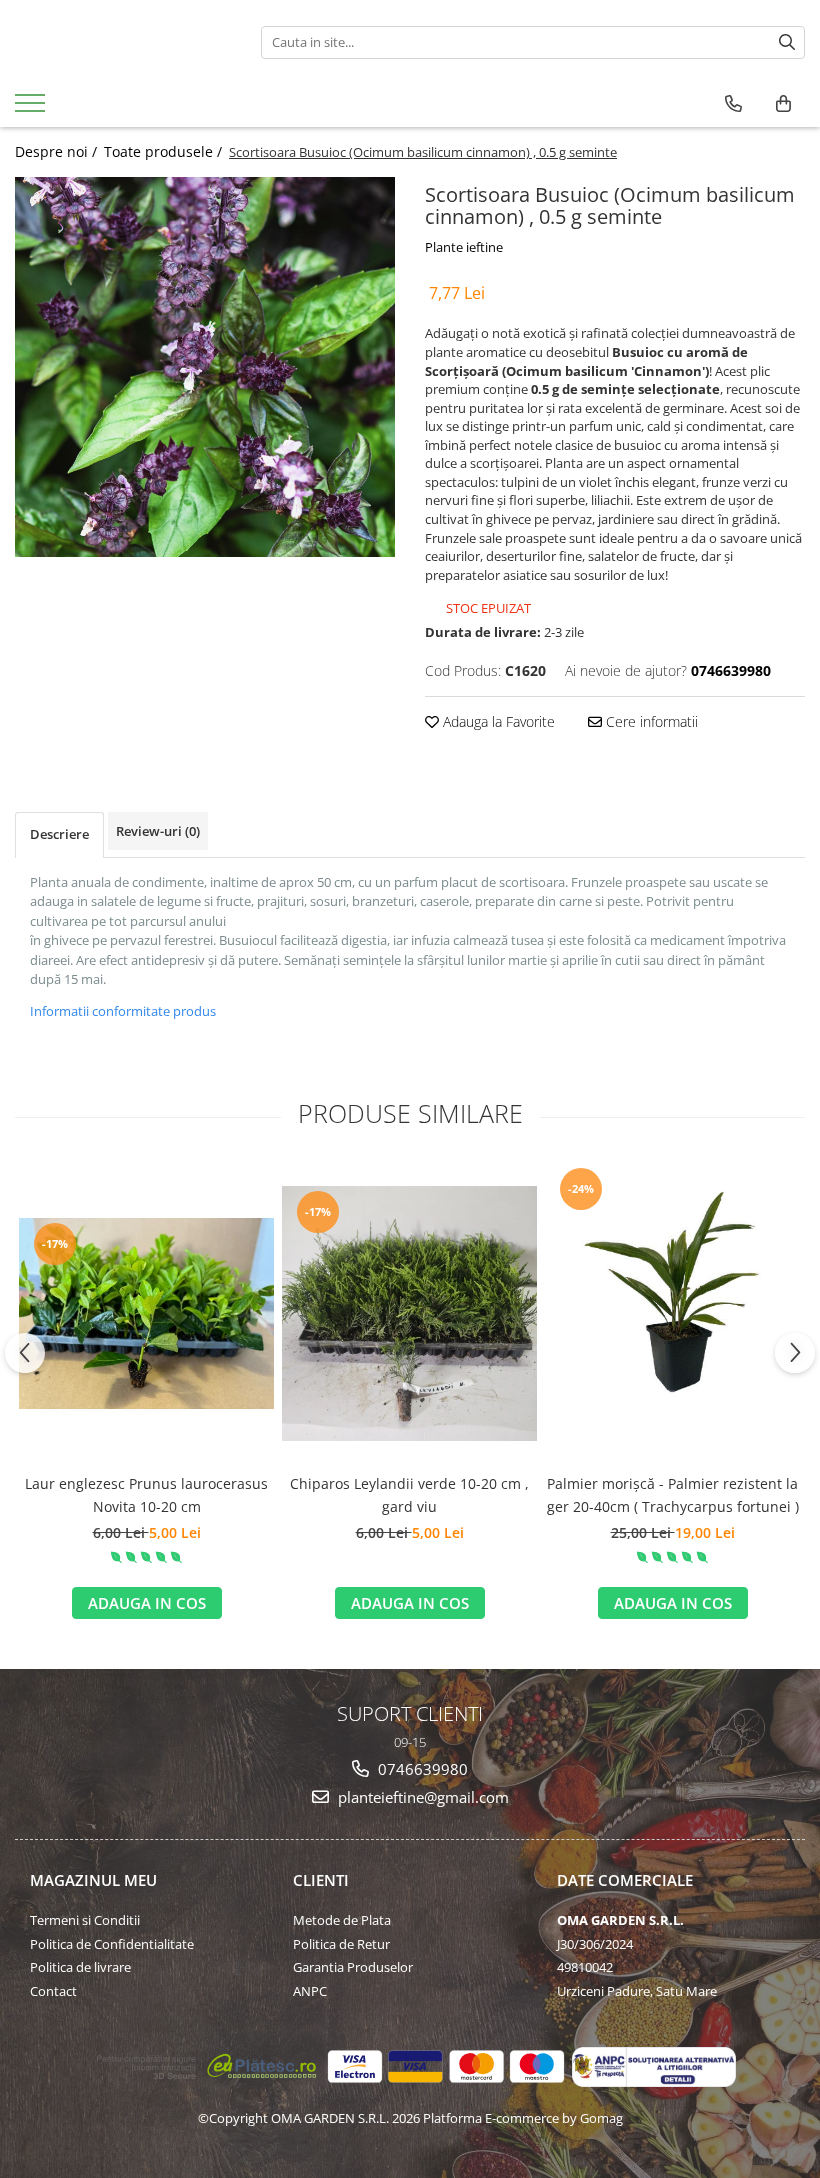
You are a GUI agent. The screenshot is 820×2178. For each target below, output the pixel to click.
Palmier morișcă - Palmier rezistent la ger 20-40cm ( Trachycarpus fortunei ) (673, 1494)
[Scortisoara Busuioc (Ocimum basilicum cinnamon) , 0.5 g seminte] (205, 367)
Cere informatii (650, 721)
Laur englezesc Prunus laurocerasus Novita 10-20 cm (146, 1494)
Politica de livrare (80, 1967)
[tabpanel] (205, 367)
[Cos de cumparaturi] (783, 104)
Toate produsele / (165, 151)
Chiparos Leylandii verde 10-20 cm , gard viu (409, 1494)
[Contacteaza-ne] (733, 104)
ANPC (310, 1991)
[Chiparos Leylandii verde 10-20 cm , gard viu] (409, 1313)
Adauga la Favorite (497, 721)
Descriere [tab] (59, 834)
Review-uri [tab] (158, 831)
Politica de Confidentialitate (112, 1944)
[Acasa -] (123, 42)
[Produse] (32, 109)
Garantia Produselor (353, 1967)
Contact (53, 1991)
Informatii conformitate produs (123, 1011)
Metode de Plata (342, 1920)
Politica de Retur (341, 1944)
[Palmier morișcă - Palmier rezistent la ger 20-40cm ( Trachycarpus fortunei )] (672, 1313)
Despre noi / (58, 151)
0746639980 (421, 1769)
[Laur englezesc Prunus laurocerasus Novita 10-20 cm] (146, 1313)
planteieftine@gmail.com (421, 1797)
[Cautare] (787, 42)
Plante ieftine (464, 247)
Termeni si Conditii (85, 1920)
